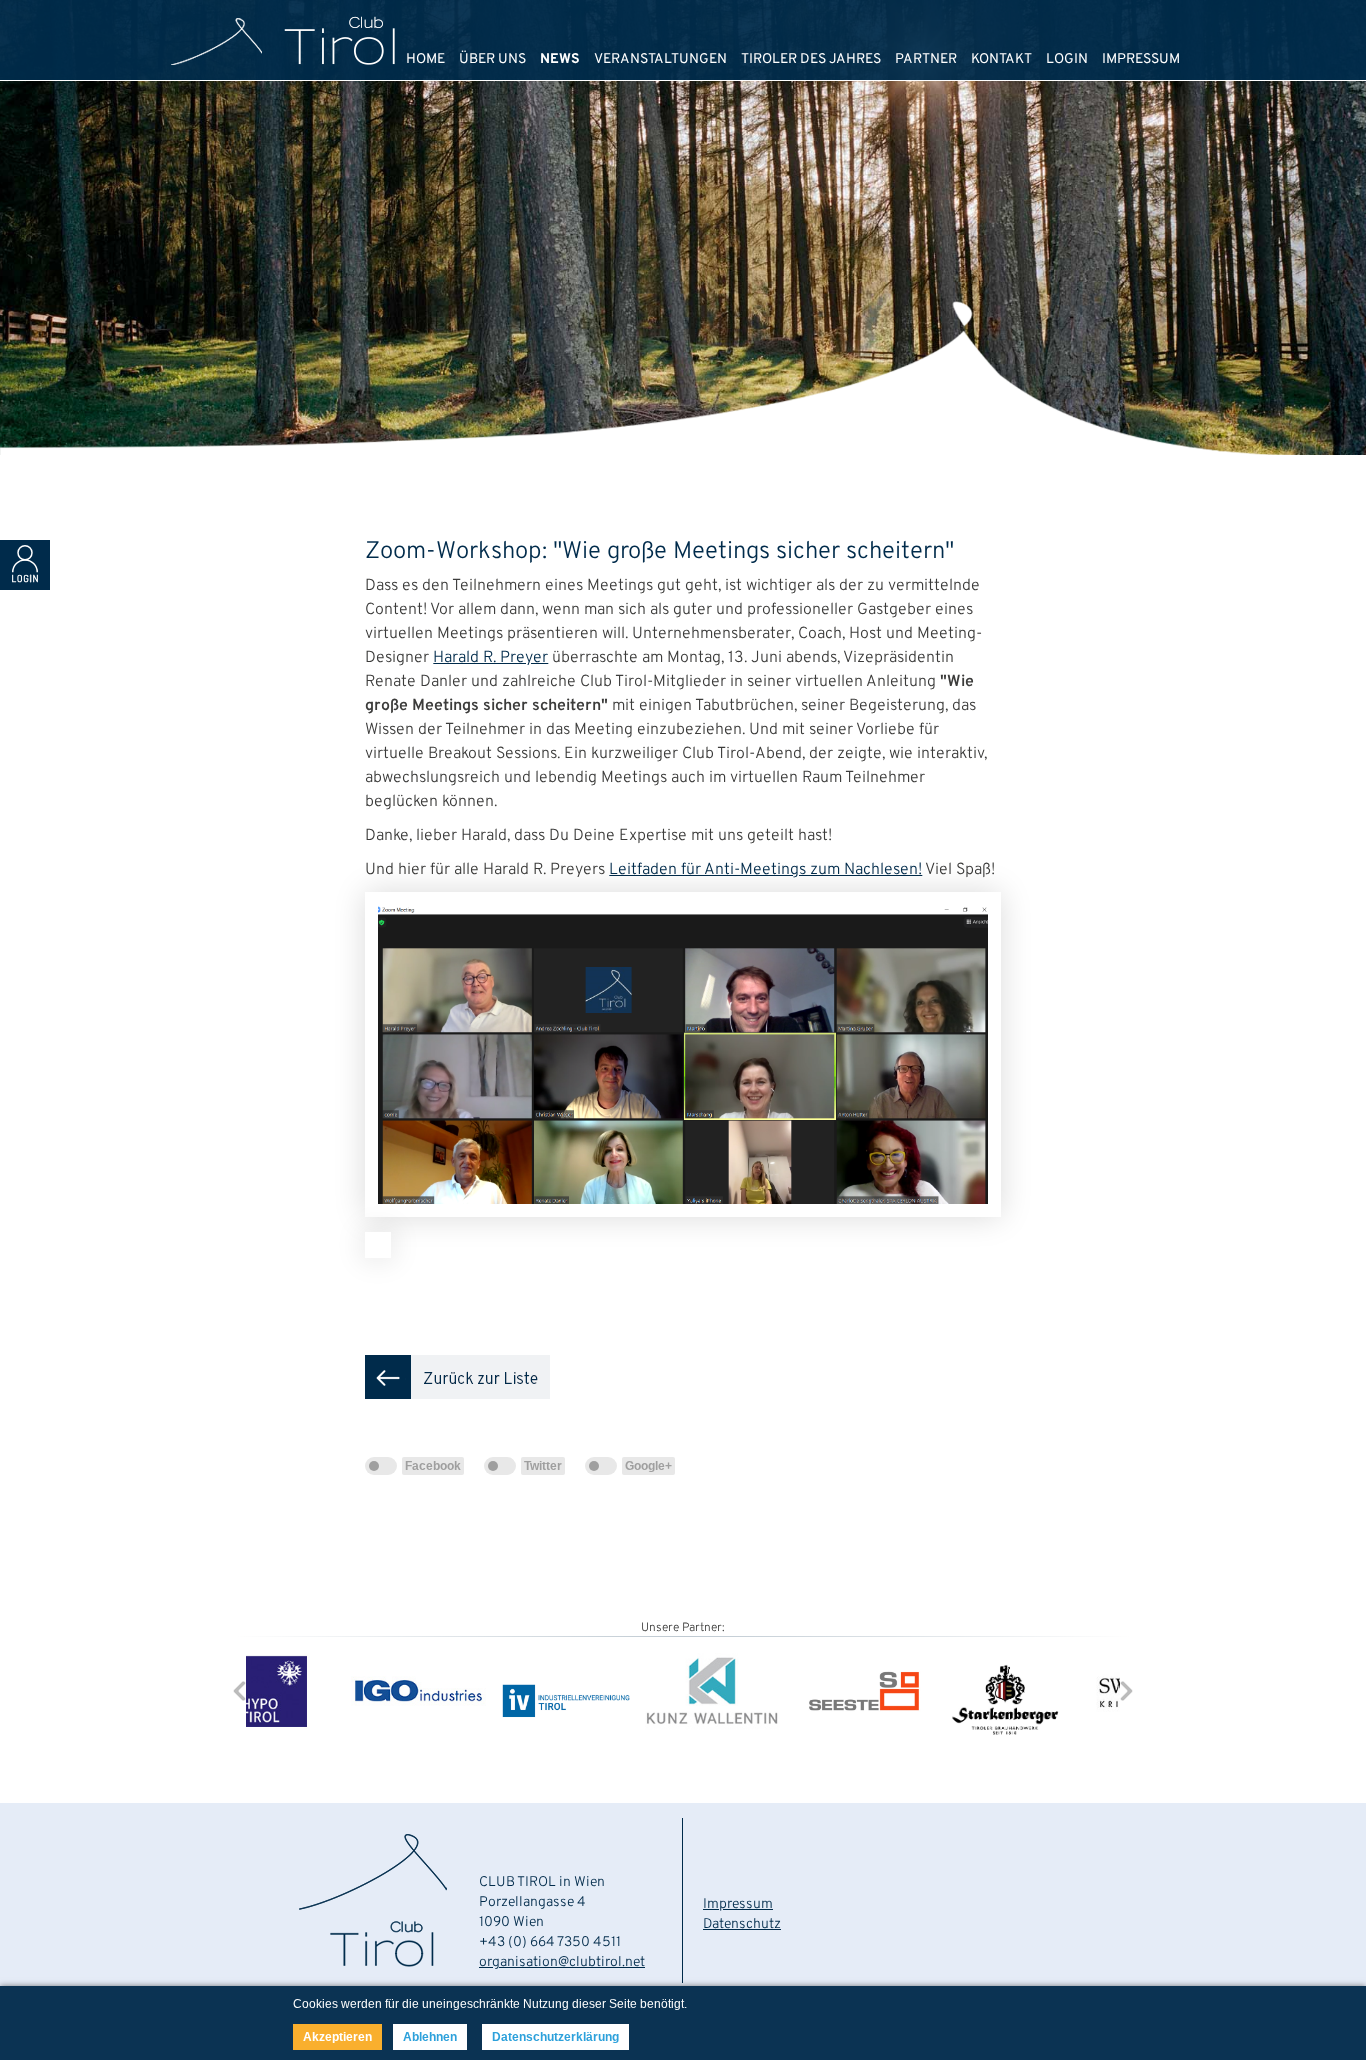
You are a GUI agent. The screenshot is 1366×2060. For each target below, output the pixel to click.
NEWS (560, 59)
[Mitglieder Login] (25, 586)
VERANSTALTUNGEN (660, 59)
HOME (425, 59)
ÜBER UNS (492, 59)
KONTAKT (1001, 59)
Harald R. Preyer (490, 658)
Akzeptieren (337, 2037)
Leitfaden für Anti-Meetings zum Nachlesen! (765, 870)
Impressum (738, 1904)
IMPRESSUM (1141, 59)
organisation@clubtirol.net (562, 1962)
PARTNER (926, 59)
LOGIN (1067, 59)
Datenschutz (742, 1924)
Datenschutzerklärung (555, 2037)
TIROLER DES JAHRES (811, 59)
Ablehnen (430, 2037)
